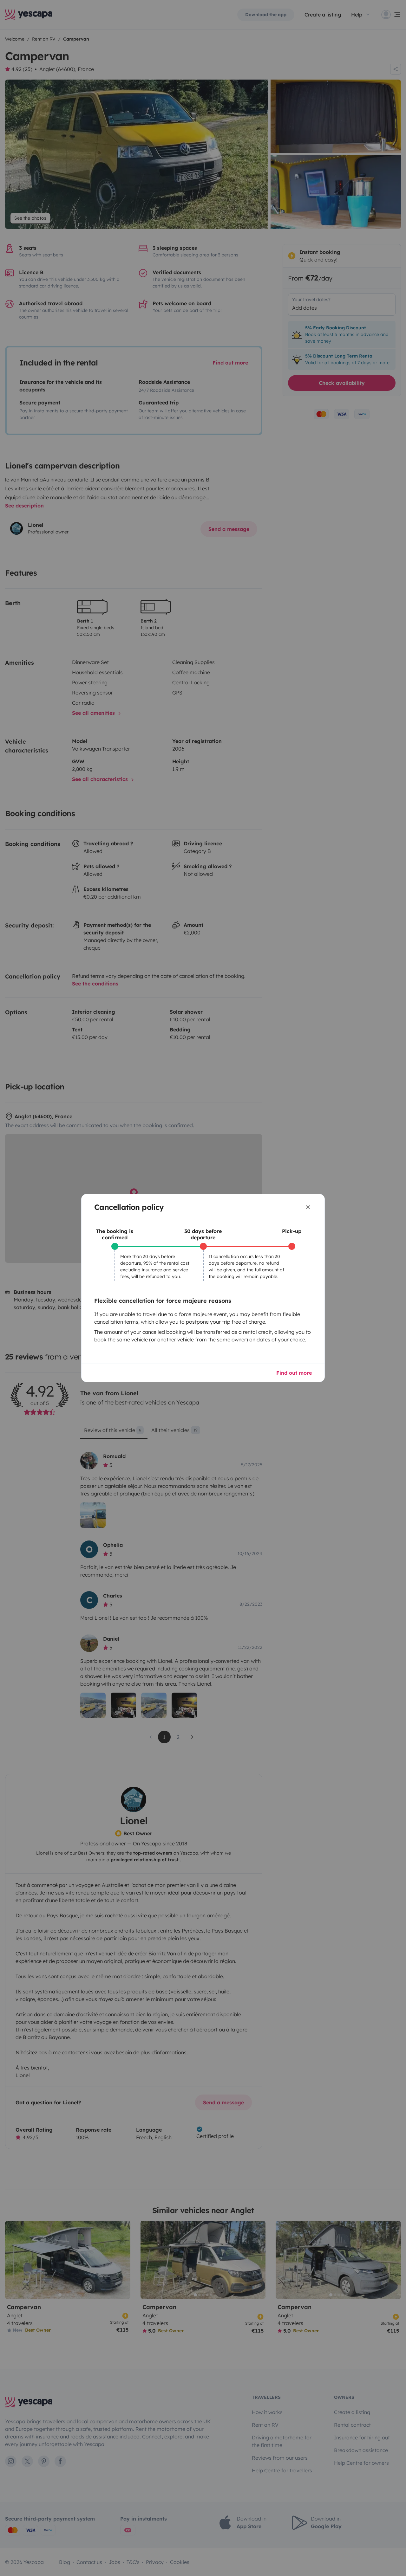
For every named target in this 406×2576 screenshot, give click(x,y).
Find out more (294, 1373)
